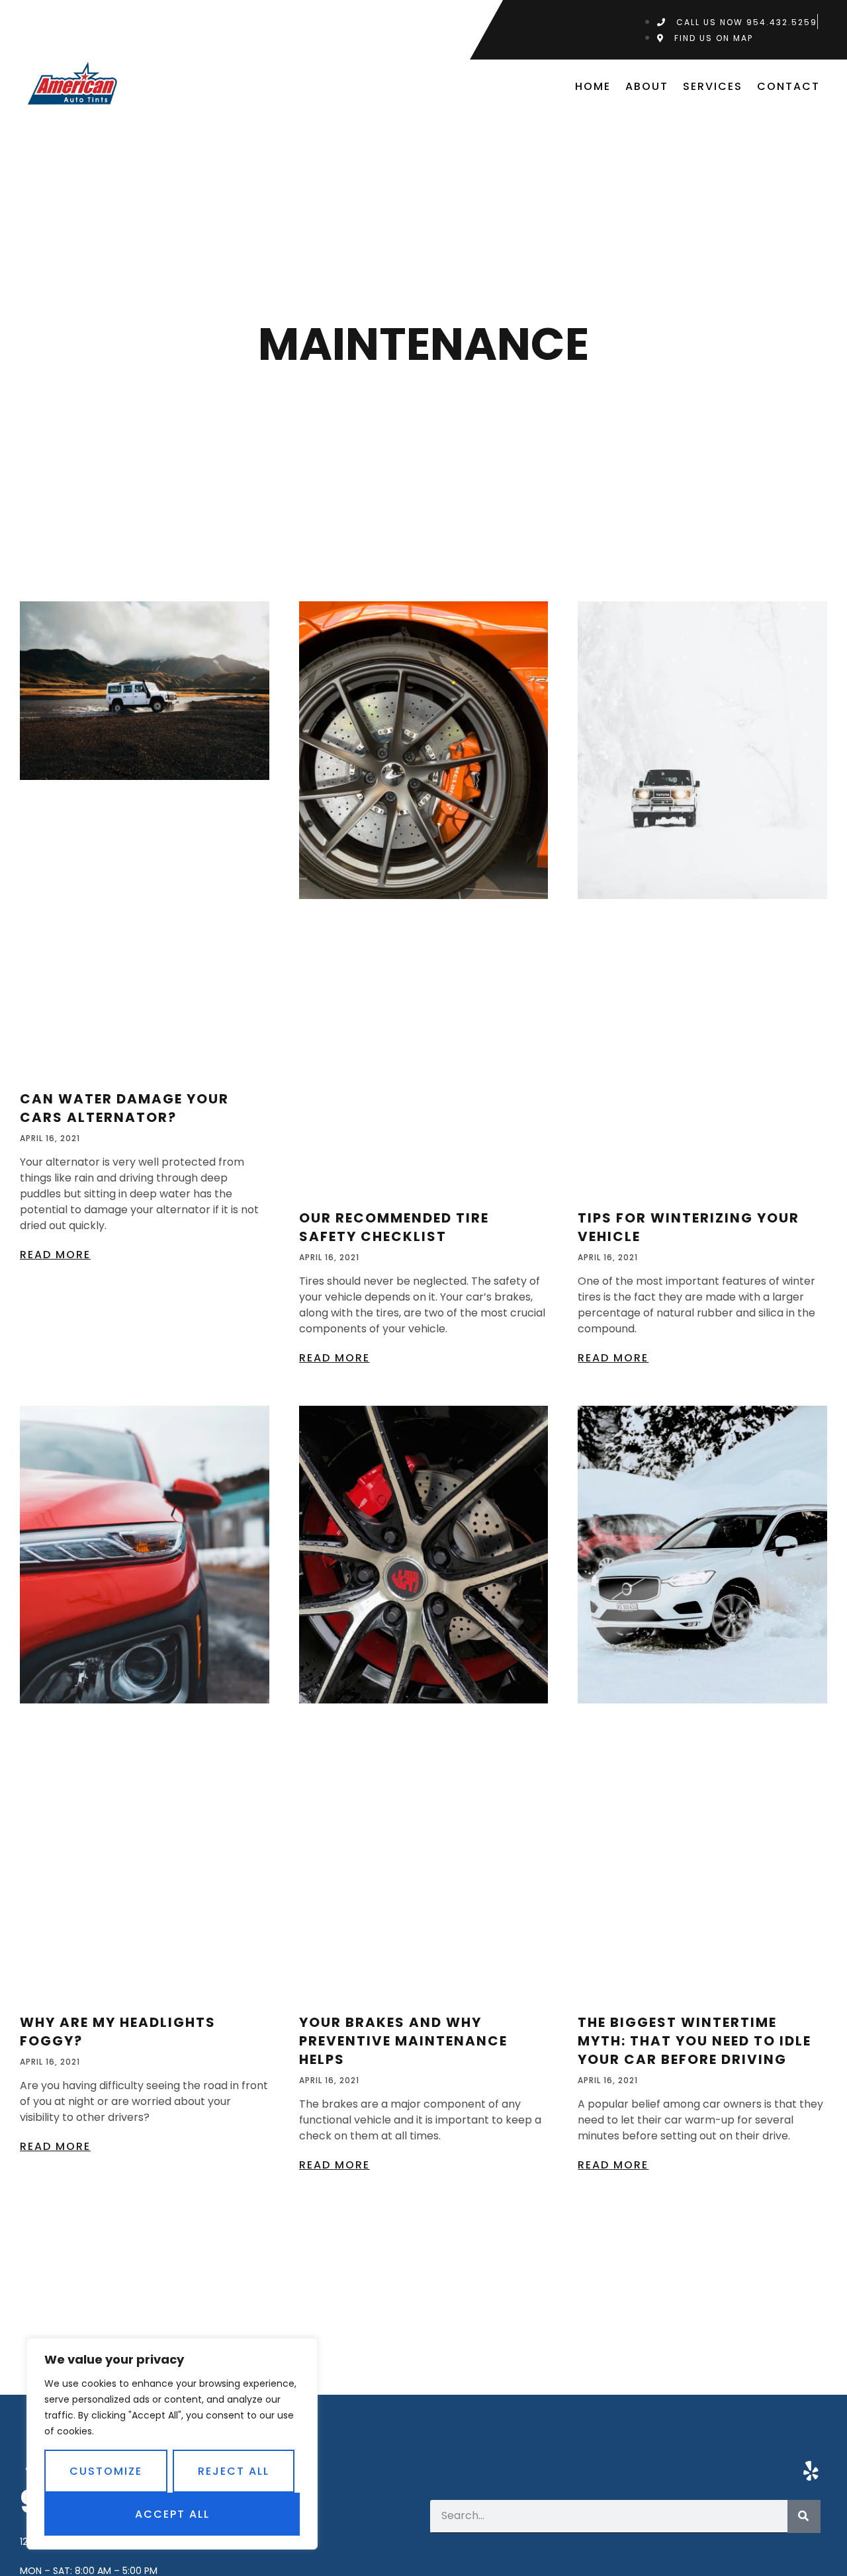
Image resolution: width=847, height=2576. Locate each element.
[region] (172, 2444)
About (647, 86)
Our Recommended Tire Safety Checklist (394, 1227)
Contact (788, 86)
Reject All (234, 2471)
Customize (106, 2471)
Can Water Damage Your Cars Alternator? (124, 1108)
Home (593, 86)
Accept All (172, 2514)
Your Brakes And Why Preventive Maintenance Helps (403, 2041)
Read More (55, 1255)
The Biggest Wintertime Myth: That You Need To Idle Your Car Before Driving (694, 2041)
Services (713, 86)
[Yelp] (811, 2471)
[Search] (804, 2516)
